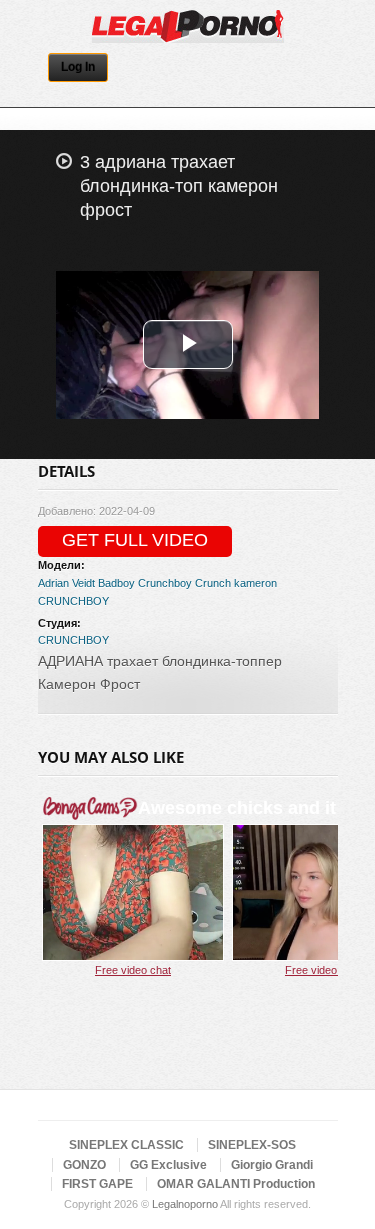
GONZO (84, 1165)
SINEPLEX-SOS (252, 1145)
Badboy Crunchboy (145, 583)
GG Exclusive (168, 1165)
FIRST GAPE (97, 1184)
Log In (78, 67)
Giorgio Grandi (272, 1165)
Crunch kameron (236, 583)
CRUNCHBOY (73, 601)
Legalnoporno (185, 1204)
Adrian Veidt (66, 583)
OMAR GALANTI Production (236, 1184)
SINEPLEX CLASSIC (126, 1145)
